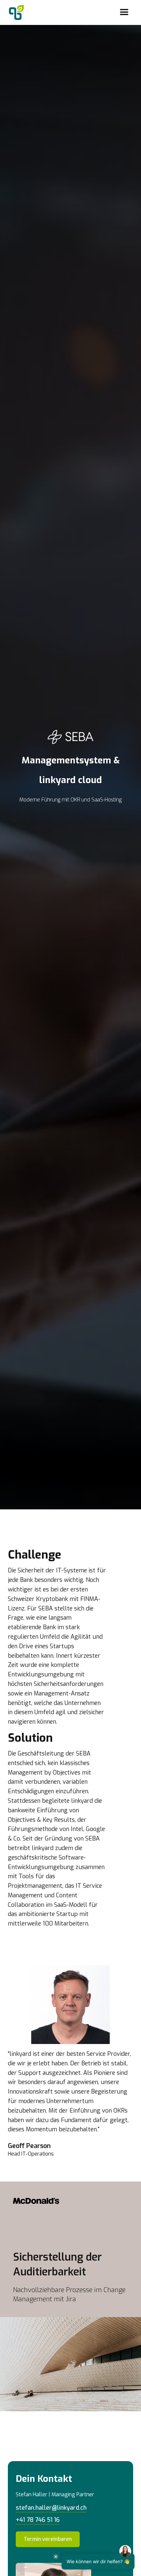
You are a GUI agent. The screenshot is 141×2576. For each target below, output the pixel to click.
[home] (15, 12)
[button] (124, 12)
